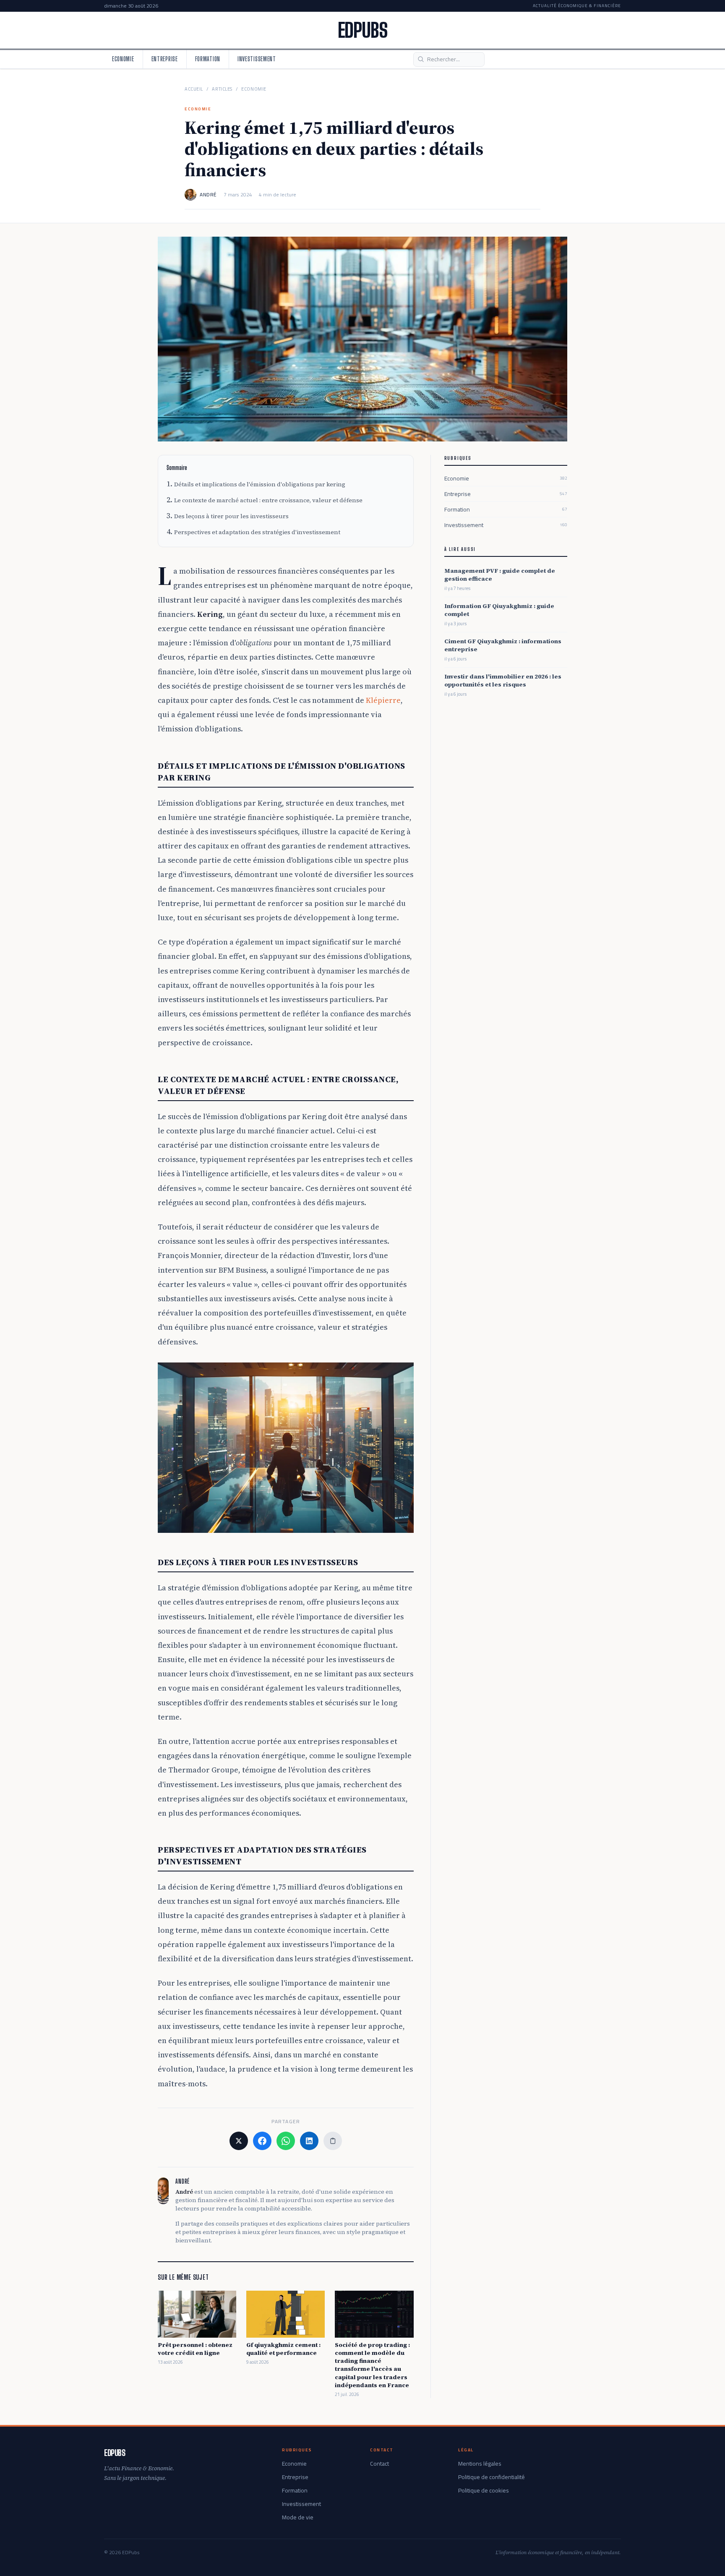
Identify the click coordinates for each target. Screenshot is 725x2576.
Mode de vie (298, 2517)
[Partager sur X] (239, 2141)
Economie (123, 59)
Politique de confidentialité (492, 2477)
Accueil (194, 89)
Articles (222, 89)
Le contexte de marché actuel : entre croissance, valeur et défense (268, 500)
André (208, 195)
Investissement (257, 59)
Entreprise (165, 59)
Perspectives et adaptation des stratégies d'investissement (257, 532)
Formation (208, 59)
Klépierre (383, 700)
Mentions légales (480, 2464)
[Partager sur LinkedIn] (309, 2141)
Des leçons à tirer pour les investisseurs (231, 516)
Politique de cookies (484, 2490)
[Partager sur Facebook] (262, 2141)
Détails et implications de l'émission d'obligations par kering (260, 484)
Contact (379, 2464)
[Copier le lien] (333, 2141)
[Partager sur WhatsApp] (286, 2141)
